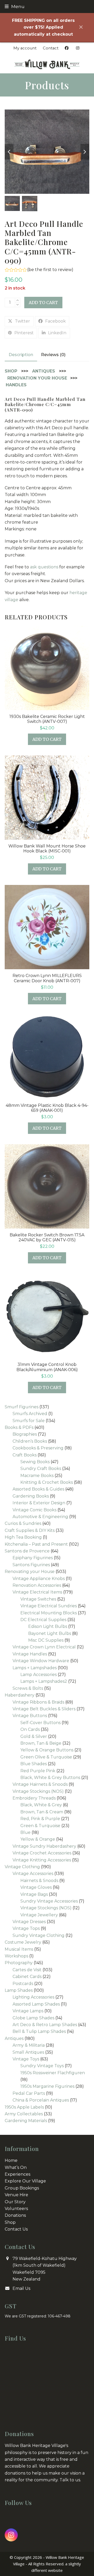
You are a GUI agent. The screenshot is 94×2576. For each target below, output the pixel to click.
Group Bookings (22, 2188)
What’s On (16, 2167)
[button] (15, 6)
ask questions (44, 567)
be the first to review (50, 270)
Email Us (21, 2288)
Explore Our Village (25, 2181)
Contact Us (16, 2229)
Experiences (17, 2174)
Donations (15, 2215)
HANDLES (16, 385)
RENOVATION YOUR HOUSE (37, 378)
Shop (10, 2222)
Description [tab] (21, 355)
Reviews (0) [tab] (53, 355)
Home (11, 2160)
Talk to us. (70, 2480)
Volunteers (16, 2209)
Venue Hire (16, 2195)
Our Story (15, 2202)
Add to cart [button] (47, 739)
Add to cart (43, 303)
